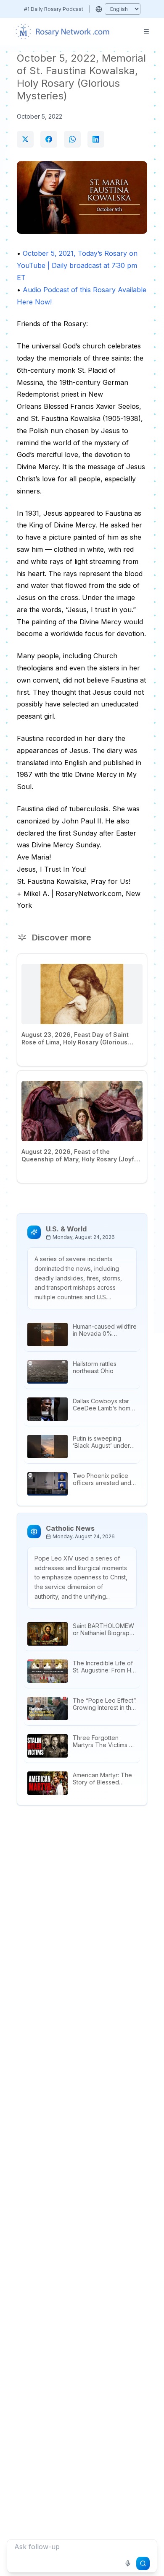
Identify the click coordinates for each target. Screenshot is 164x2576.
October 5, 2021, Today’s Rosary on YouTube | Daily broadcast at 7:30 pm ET (77, 265)
